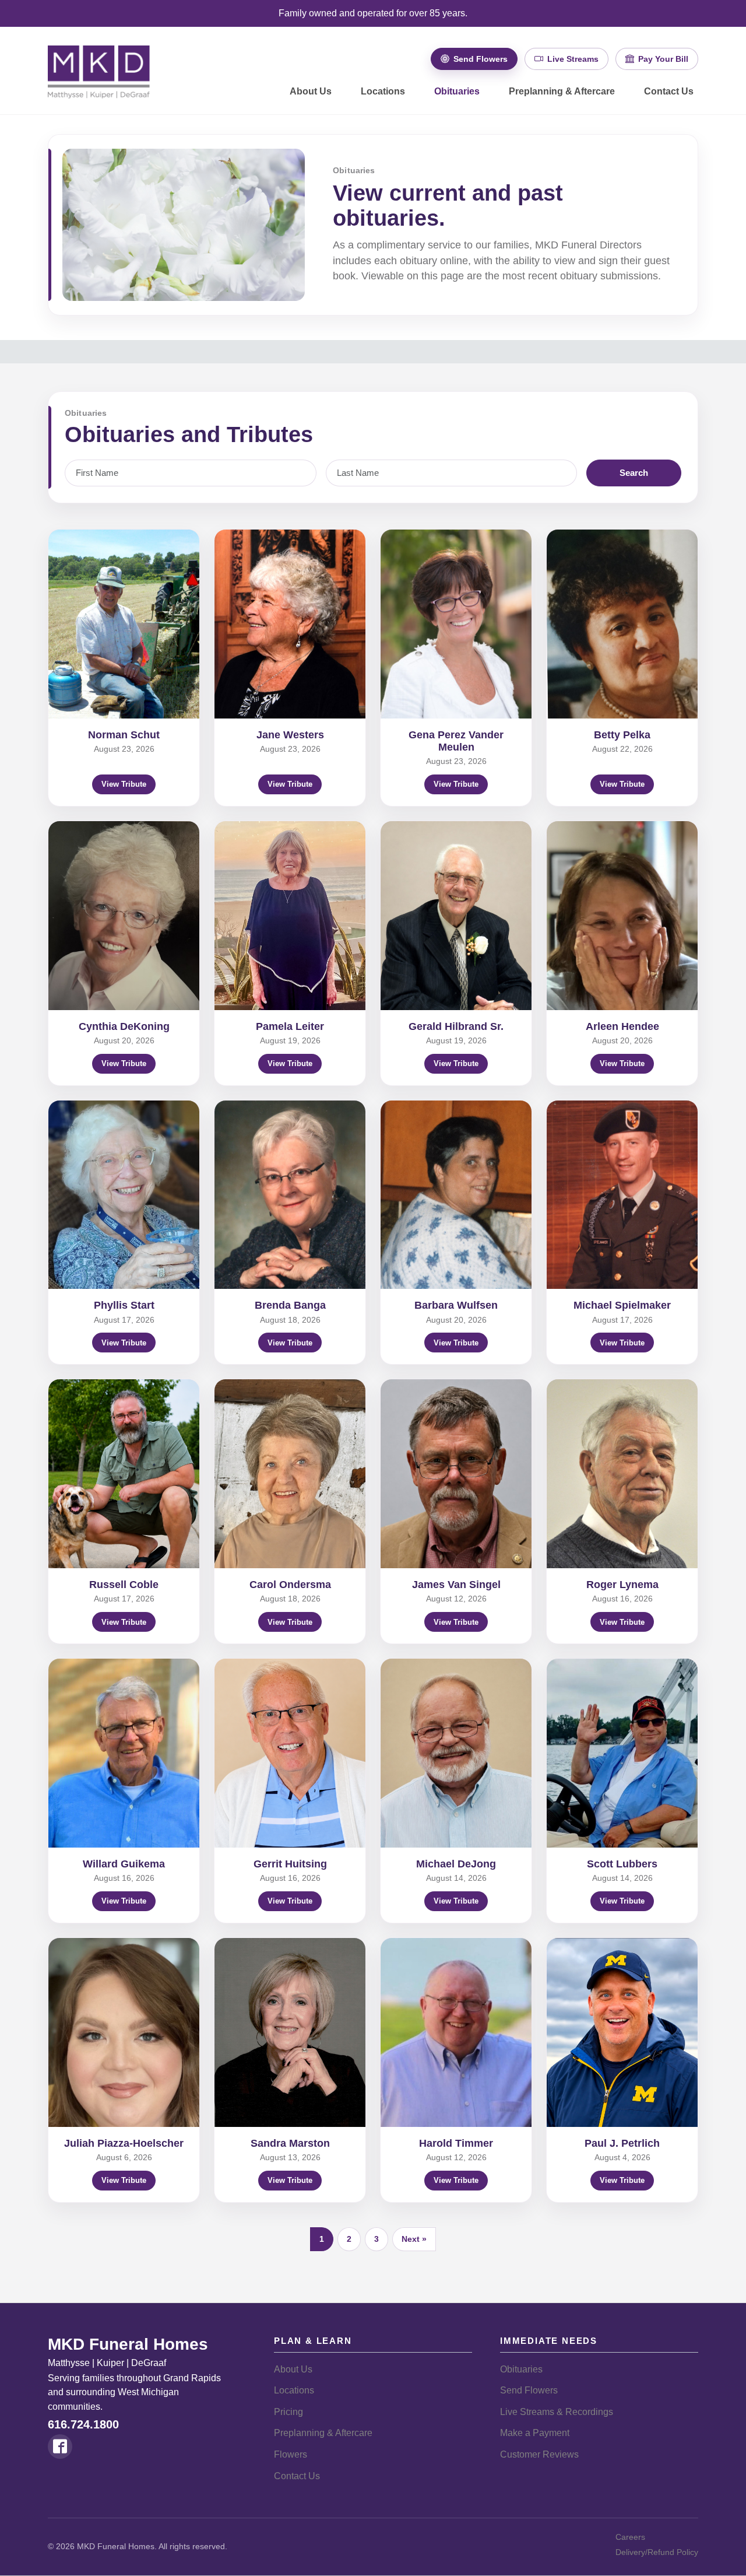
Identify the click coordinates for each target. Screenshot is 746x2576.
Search (634, 473)
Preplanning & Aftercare (562, 91)
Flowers (291, 2454)
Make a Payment (535, 2433)
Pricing (288, 2412)
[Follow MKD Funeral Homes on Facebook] (60, 2447)
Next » (414, 2239)
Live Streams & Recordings (557, 2412)
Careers (630, 2537)
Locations (383, 91)
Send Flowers (529, 2390)
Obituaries (457, 91)
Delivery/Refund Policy (657, 2552)
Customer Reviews (539, 2454)
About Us (311, 91)
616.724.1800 (83, 2424)
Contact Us (669, 91)
